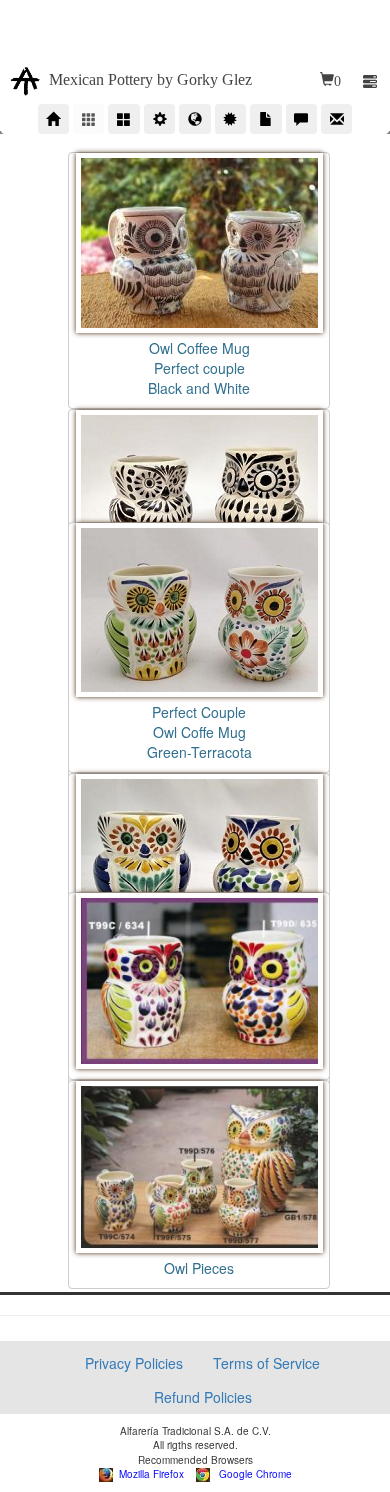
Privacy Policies (134, 1363)
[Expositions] (194, 119)
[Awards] (230, 119)
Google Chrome (251, 1474)
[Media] (265, 119)
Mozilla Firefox (148, 1474)
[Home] (53, 119)
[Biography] (159, 119)
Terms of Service (266, 1363)
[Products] (88, 119)
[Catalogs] (123, 119)
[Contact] (336, 119)
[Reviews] (301, 119)
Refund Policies (203, 1397)
